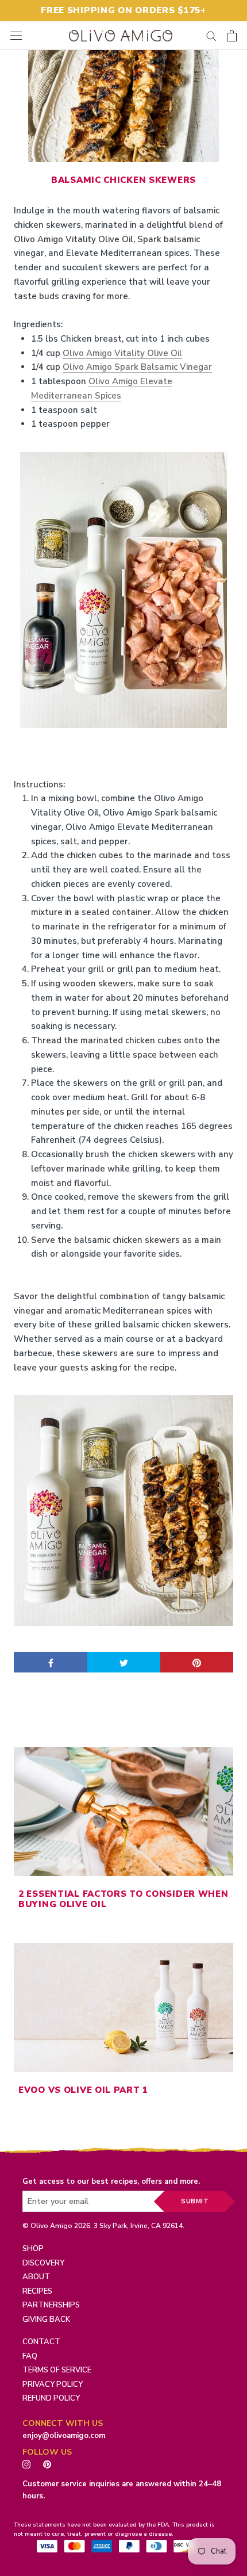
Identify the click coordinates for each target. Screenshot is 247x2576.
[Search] (211, 35)
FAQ (30, 2356)
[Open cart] (232, 36)
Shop (33, 2249)
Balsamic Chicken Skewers (123, 180)
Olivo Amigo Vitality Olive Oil (122, 353)
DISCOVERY (43, 2263)
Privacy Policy (53, 2384)
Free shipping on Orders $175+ (123, 10)
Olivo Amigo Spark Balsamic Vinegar (137, 367)
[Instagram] (26, 2464)
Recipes (37, 2291)
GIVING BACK (46, 2319)
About (36, 2277)
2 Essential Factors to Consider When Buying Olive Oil (123, 1899)
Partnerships (51, 2305)
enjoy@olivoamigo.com (64, 2436)
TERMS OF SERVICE (57, 2370)
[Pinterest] (50, 2464)
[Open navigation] (16, 35)
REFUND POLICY (51, 2398)
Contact (41, 2342)
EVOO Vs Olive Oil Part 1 (83, 2090)
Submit (195, 2201)
